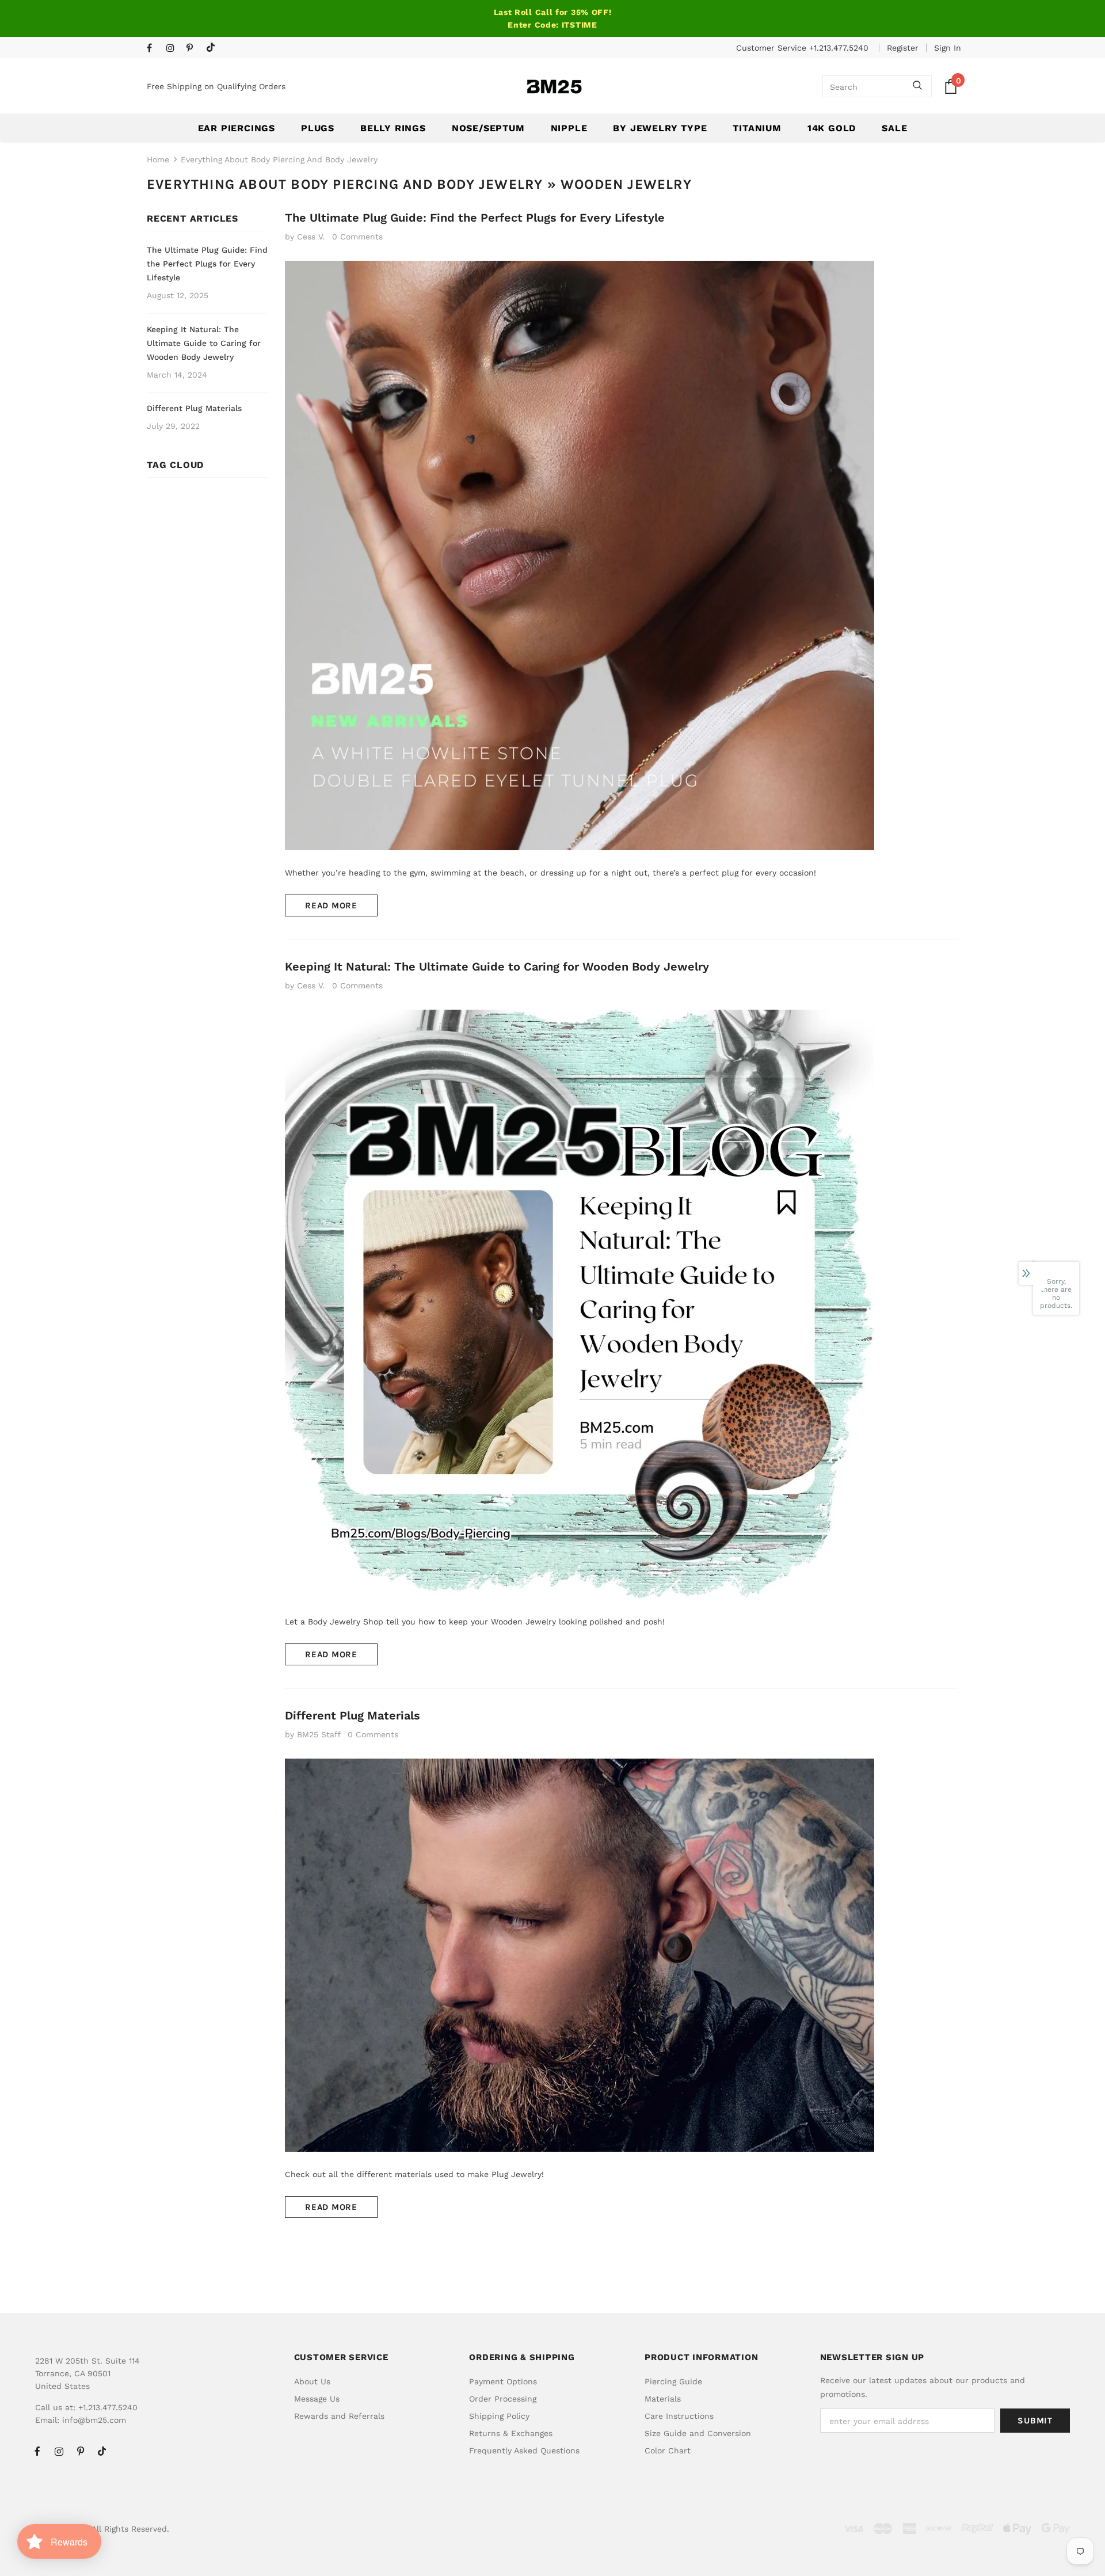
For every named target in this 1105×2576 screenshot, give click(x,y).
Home (158, 159)
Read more (331, 905)
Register (903, 48)
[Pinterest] (194, 49)
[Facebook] (154, 49)
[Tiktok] (213, 48)
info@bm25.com (94, 2420)
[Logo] (554, 87)
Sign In (948, 48)
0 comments (357, 237)
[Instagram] (174, 49)
